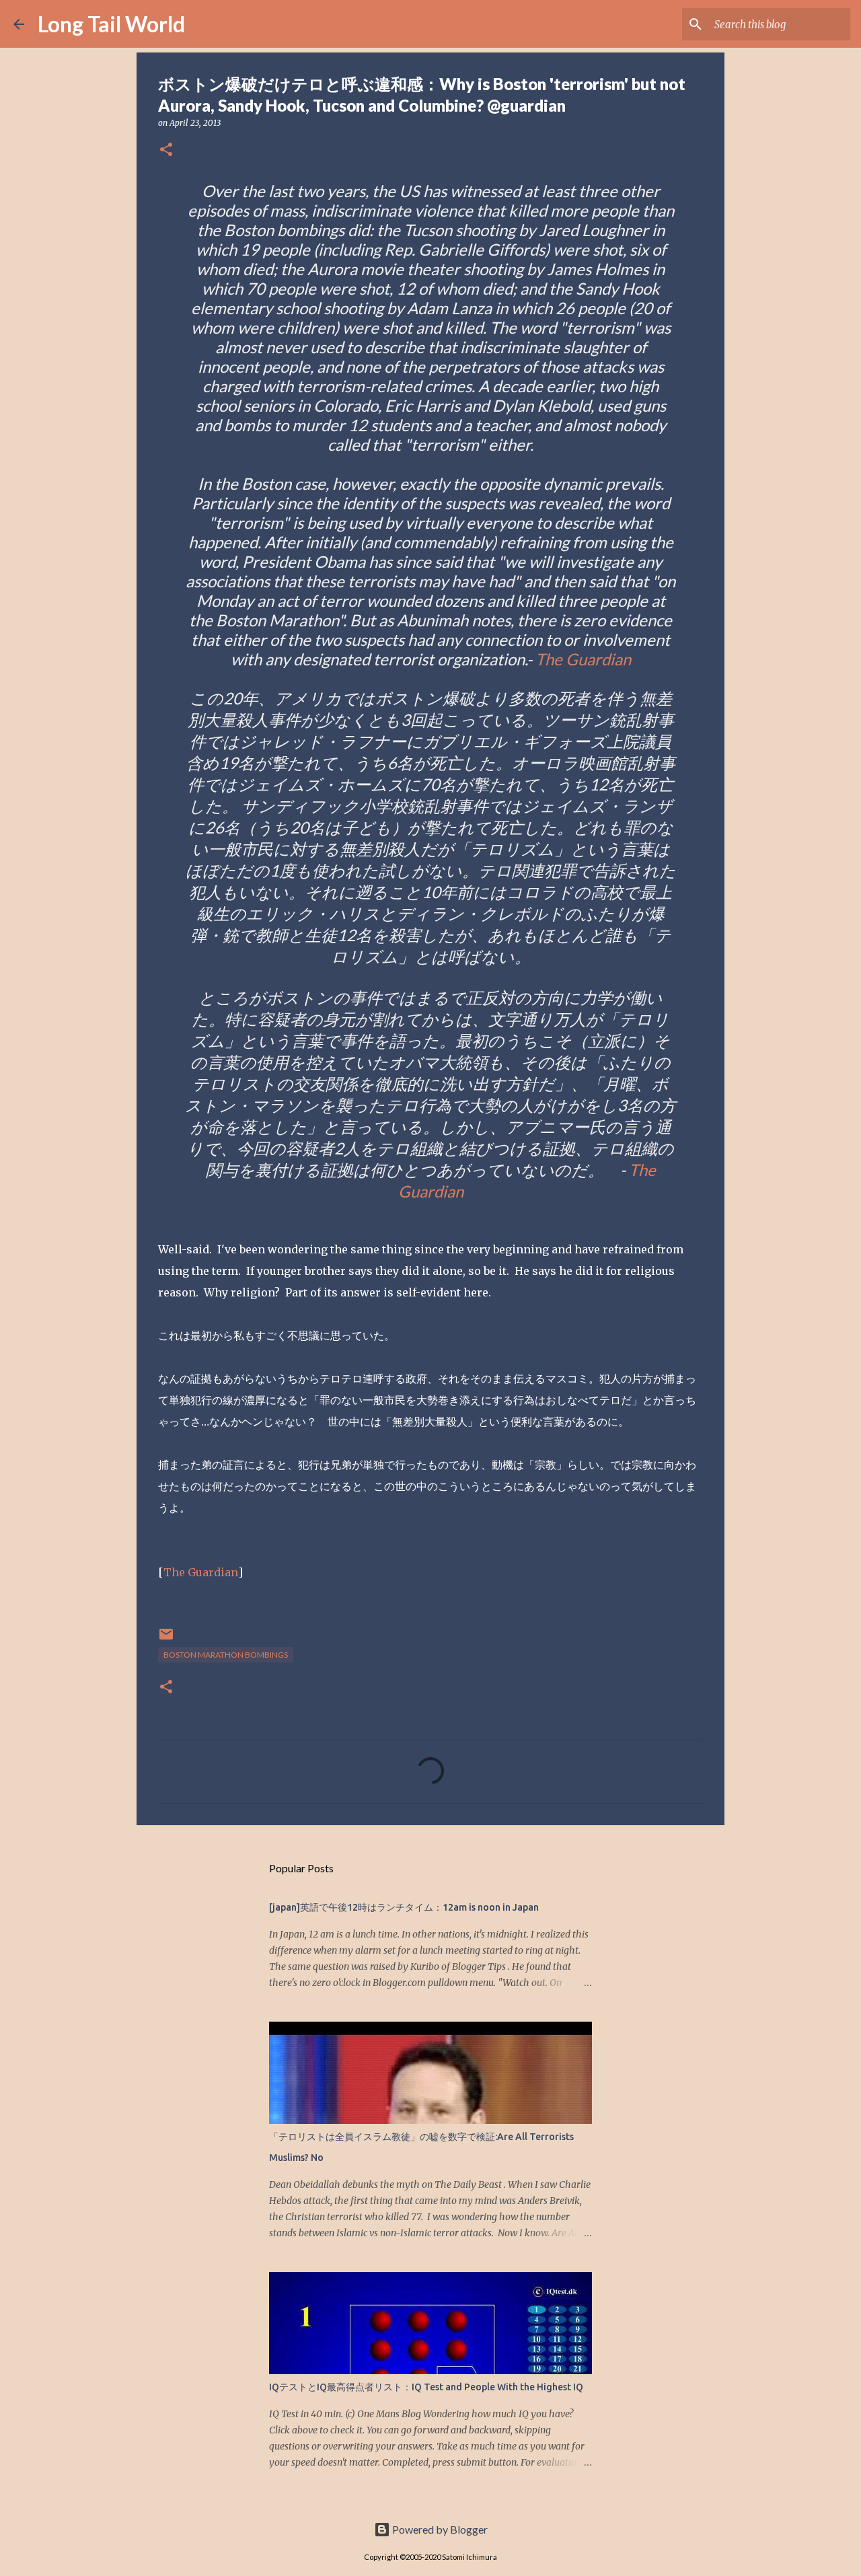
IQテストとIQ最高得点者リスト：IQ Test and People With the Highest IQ (426, 2387)
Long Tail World (111, 24)
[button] (166, 150)
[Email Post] (166, 1639)
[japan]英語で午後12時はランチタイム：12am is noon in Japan (404, 1907)
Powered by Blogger (439, 2529)
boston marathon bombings (226, 1655)
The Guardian (583, 659)
